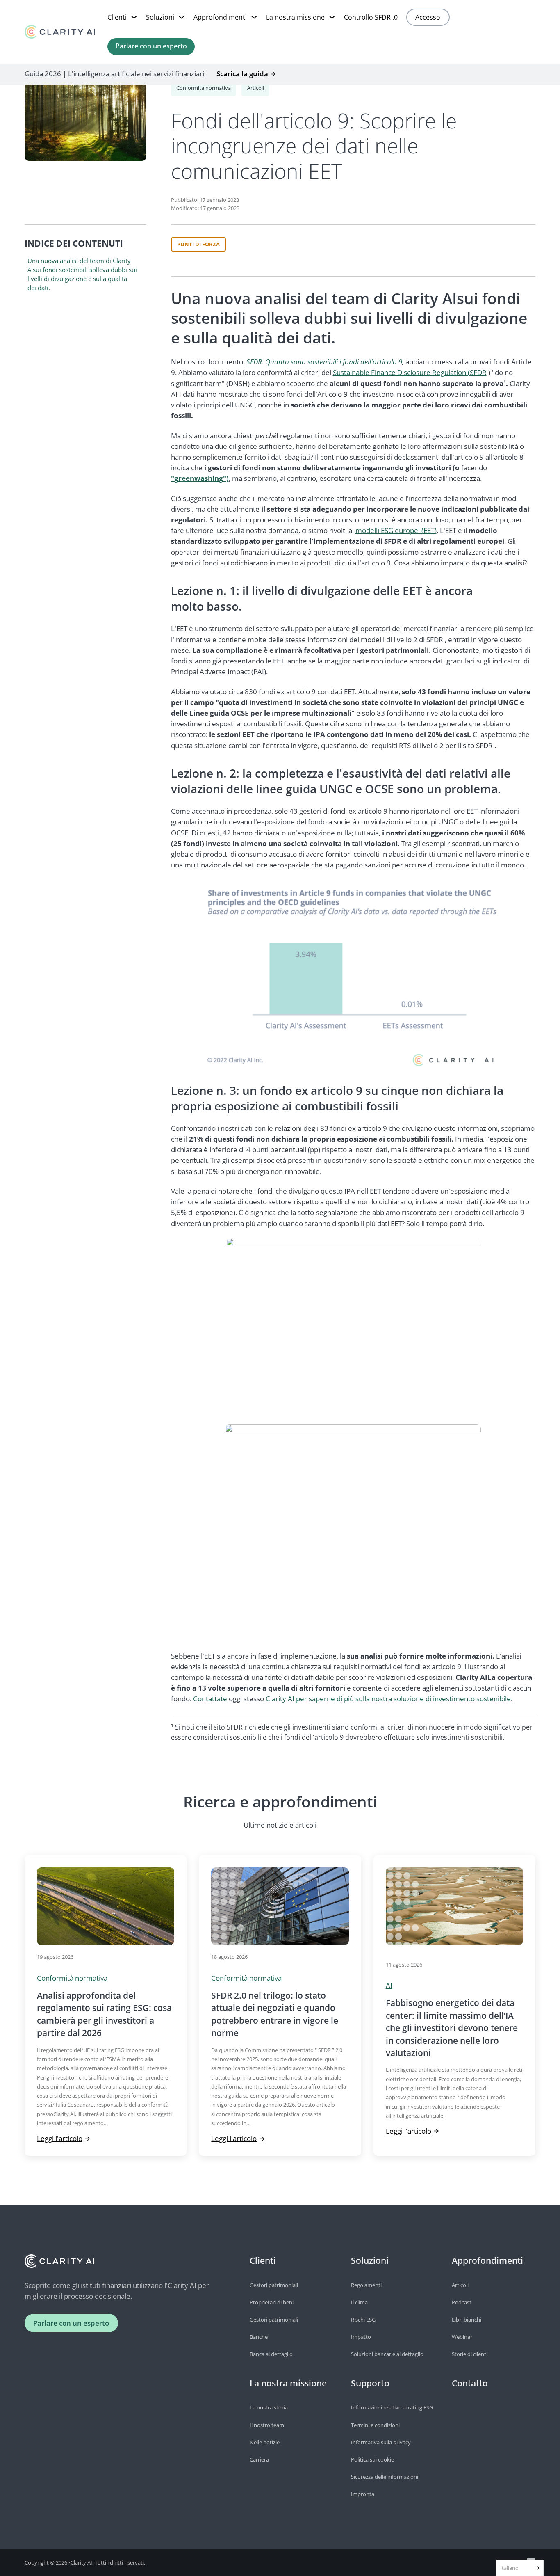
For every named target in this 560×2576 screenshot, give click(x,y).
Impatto (361, 2337)
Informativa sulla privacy (381, 2442)
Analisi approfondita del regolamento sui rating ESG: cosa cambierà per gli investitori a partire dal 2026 (104, 2014)
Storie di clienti (470, 2354)
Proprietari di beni (272, 2302)
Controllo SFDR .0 (371, 17)
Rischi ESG (363, 2320)
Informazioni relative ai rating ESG (392, 2407)
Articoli (256, 88)
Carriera (259, 2459)
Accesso (428, 17)
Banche (259, 2337)
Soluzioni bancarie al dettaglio (387, 2354)
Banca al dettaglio (271, 2354)
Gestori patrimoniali (274, 2285)
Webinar (462, 2337)
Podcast (462, 2302)
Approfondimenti (220, 17)
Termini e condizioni (375, 2425)
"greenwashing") (200, 478)
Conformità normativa (204, 88)
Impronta (363, 2494)
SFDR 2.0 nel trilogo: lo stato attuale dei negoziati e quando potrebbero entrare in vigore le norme (275, 2014)
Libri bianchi (467, 2320)
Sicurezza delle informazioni (385, 2477)
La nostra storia (269, 2407)
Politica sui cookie (372, 2459)
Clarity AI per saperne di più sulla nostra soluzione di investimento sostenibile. (389, 1699)
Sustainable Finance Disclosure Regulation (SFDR (410, 372)
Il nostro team (267, 2425)
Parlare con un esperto (151, 46)
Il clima (359, 2302)
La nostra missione (295, 17)
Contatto (470, 2383)
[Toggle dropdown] (134, 17)
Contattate (210, 1699)
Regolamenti (366, 2285)
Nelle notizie (265, 2442)
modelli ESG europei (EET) (396, 530)
